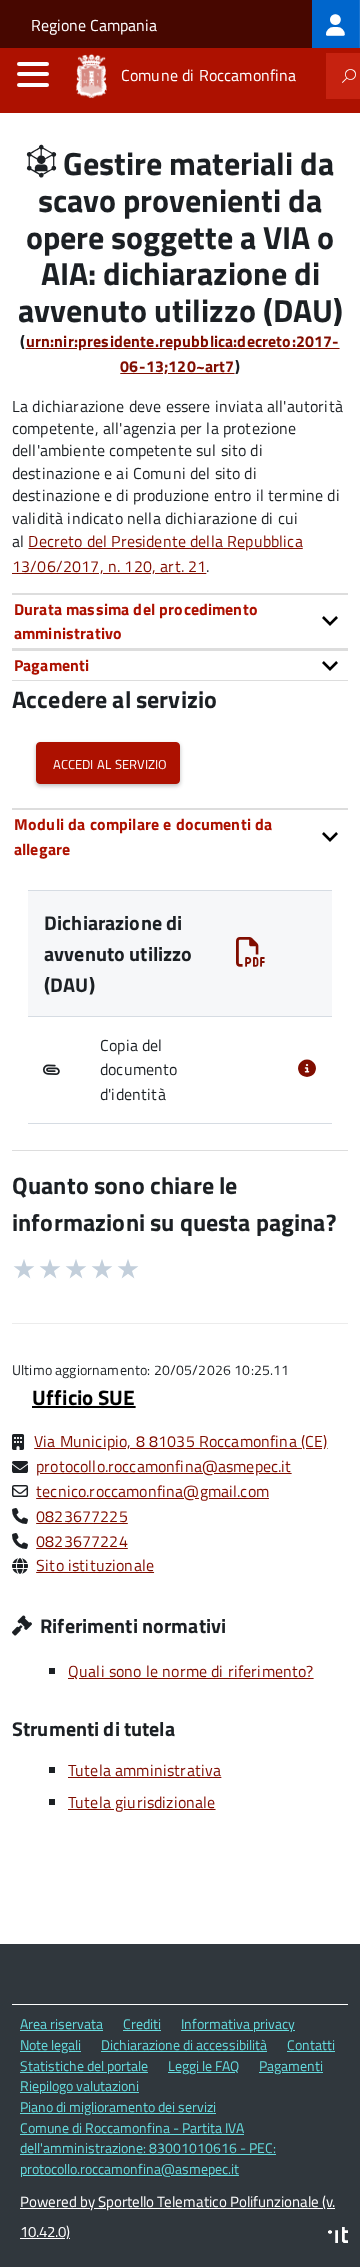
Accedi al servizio (108, 762)
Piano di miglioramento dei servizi (118, 2106)
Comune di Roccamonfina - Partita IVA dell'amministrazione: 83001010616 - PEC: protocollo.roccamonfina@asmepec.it (148, 2148)
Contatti (311, 2044)
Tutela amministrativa (144, 1770)
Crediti (142, 2023)
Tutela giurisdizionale (142, 1802)
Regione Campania (94, 25)
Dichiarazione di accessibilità (184, 2044)
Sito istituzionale (95, 1565)
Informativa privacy (238, 2023)
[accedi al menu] (33, 74)
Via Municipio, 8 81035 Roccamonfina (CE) (180, 1441)
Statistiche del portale (84, 2065)
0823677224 (82, 1541)
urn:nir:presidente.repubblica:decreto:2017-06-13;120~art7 (183, 353)
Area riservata (61, 2023)
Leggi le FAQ (203, 2065)
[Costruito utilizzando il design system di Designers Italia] (338, 2237)
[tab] (180, 621)
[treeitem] (336, 24)
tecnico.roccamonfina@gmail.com (152, 1491)
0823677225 (82, 1516)
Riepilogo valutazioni (79, 2085)
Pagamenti (291, 2065)
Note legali (50, 2044)
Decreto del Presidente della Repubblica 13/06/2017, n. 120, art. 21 (157, 553)
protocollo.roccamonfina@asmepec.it (163, 1466)
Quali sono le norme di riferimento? (191, 1671)
